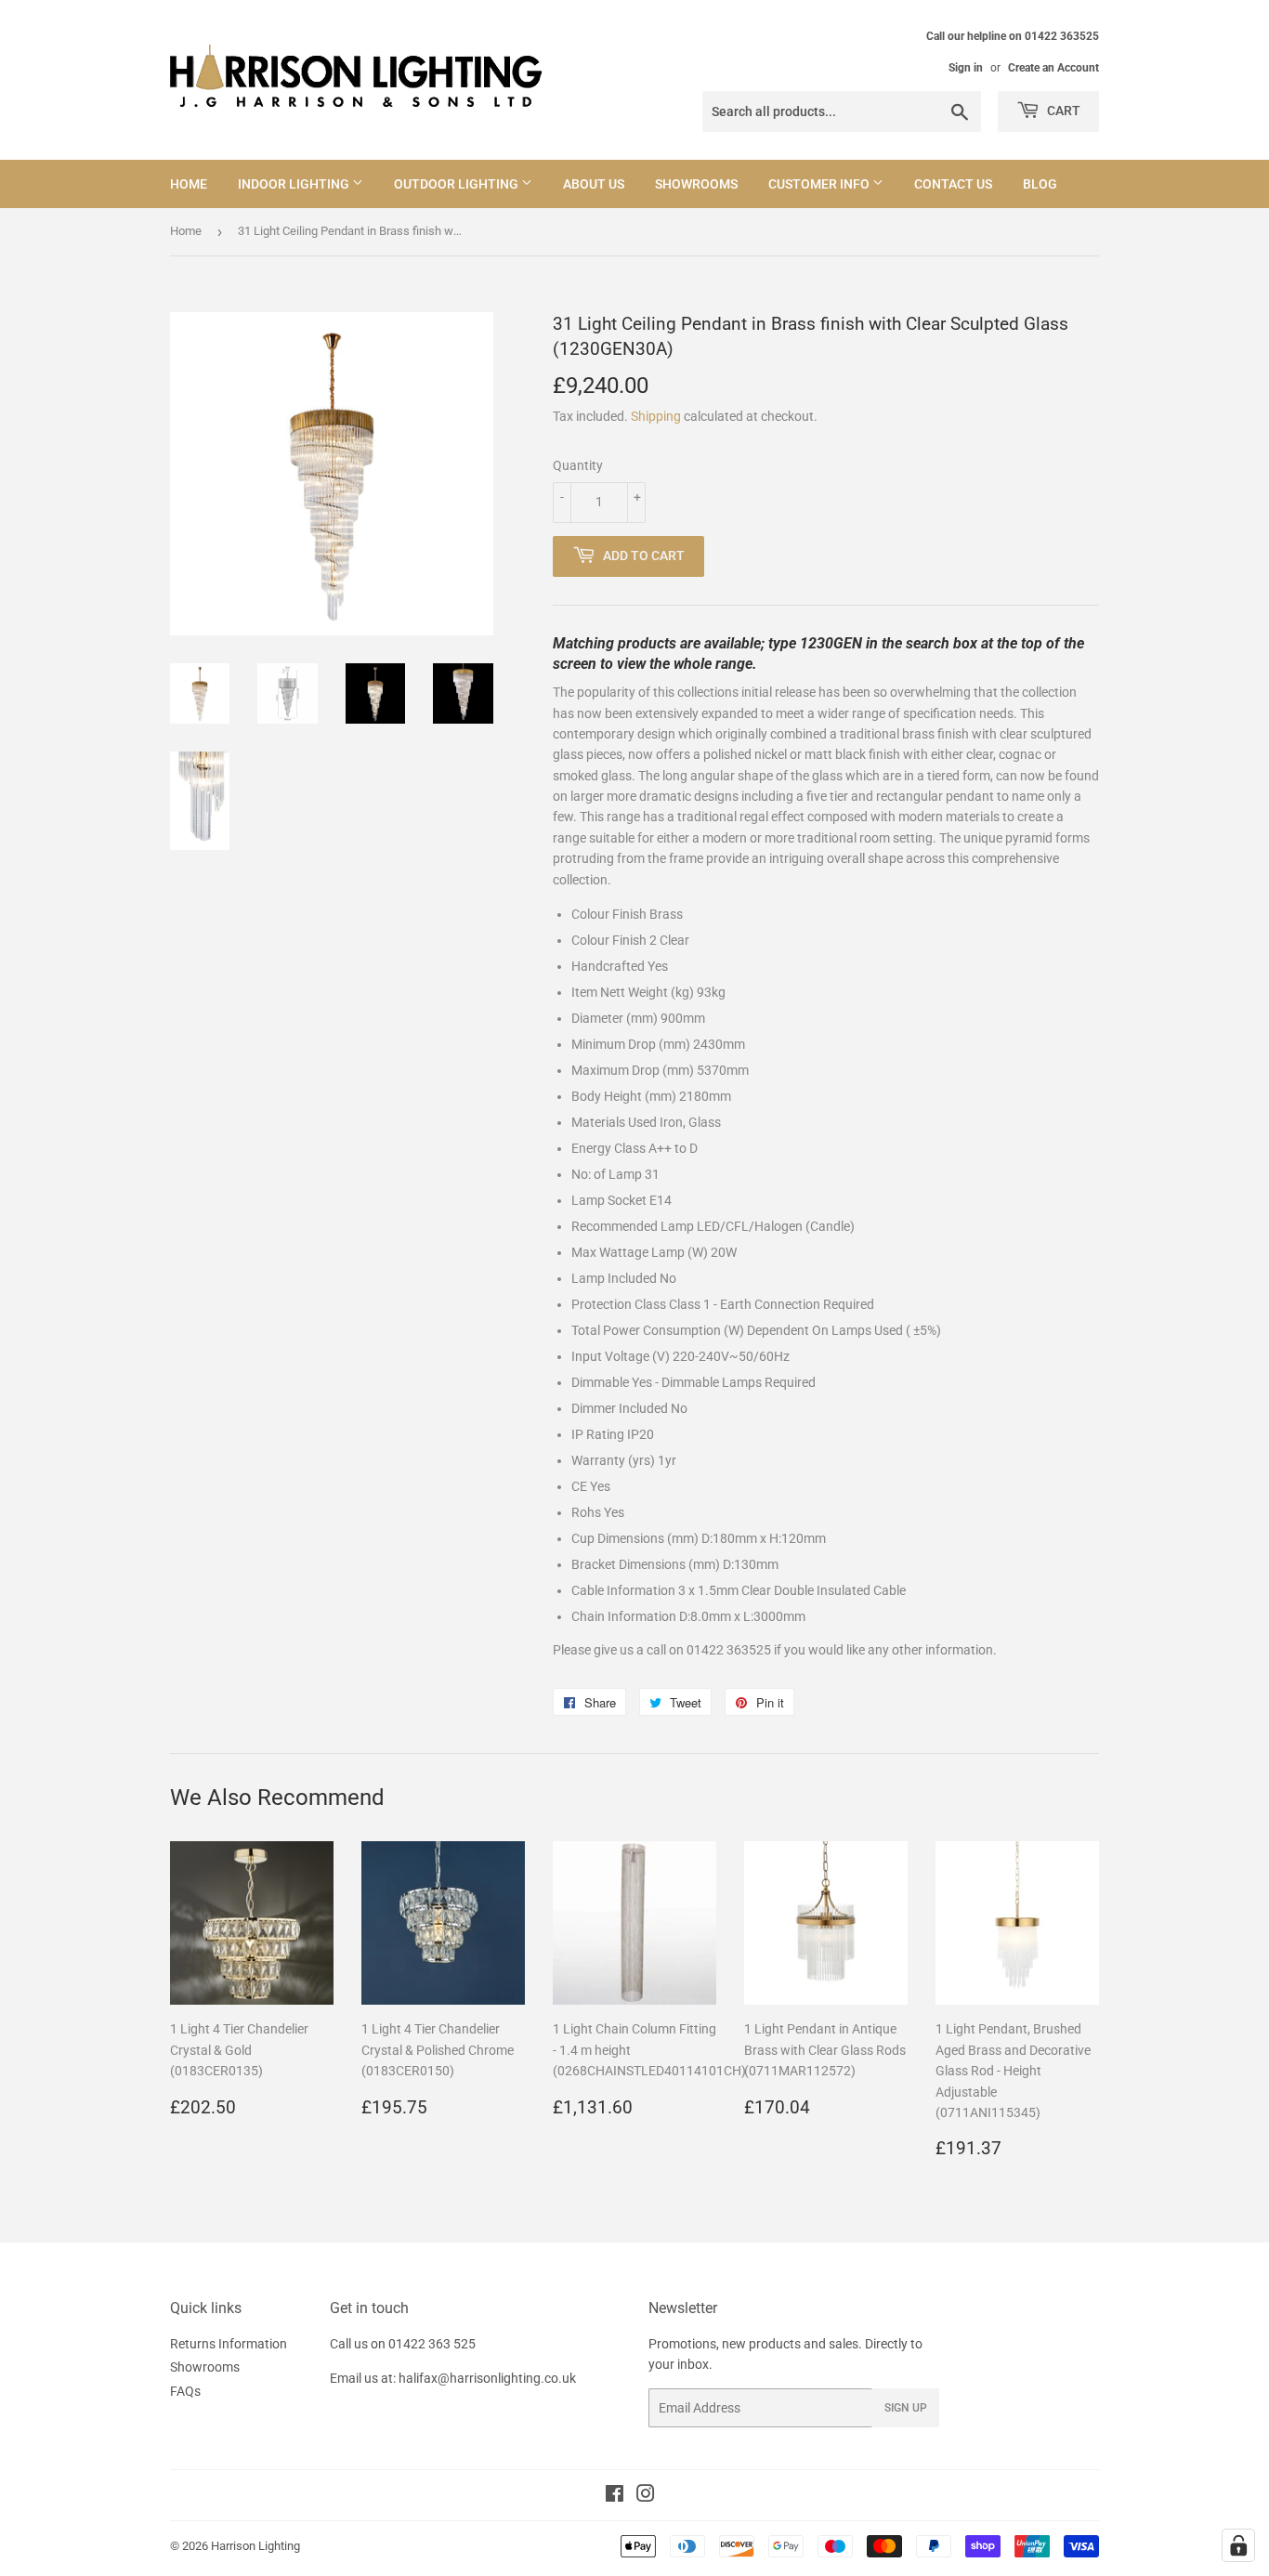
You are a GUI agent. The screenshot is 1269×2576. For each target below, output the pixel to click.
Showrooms (696, 184)
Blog (1040, 184)
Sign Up (906, 2408)
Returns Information (229, 2344)
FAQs (185, 2391)
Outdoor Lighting (458, 184)
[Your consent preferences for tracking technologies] (1238, 2545)
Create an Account (1053, 68)
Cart (1062, 111)
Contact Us (953, 184)
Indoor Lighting (295, 184)
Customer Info (820, 184)
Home (189, 184)
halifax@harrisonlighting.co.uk (487, 2378)
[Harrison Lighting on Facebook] (615, 2496)
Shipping (656, 416)
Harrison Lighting (255, 2546)
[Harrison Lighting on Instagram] (646, 2496)
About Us (594, 184)
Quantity (578, 465)
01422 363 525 (432, 2344)
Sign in (966, 68)
